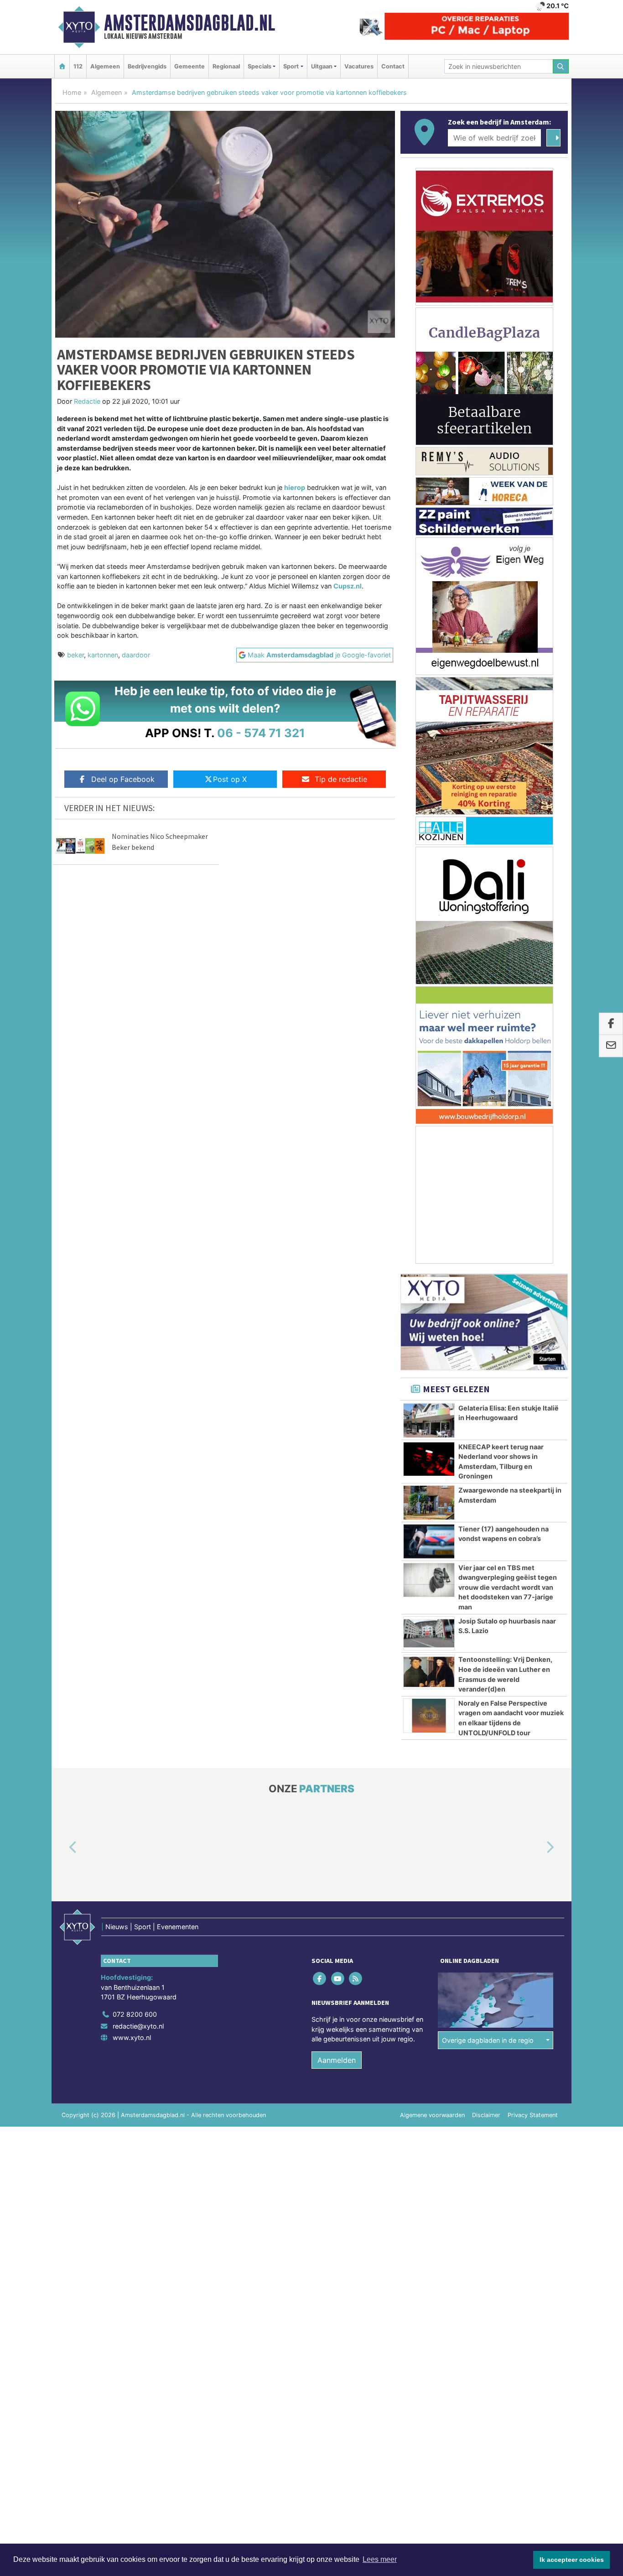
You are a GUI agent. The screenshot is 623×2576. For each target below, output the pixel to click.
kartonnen (103, 655)
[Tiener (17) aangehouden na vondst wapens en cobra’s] (429, 1541)
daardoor (136, 655)
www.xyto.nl (132, 2038)
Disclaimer (486, 2115)
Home (72, 92)
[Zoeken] (561, 66)
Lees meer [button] (380, 2559)
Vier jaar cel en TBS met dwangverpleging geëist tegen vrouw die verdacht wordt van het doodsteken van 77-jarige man (508, 1587)
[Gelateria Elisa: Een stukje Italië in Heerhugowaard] (429, 1421)
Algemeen (105, 66)
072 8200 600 (135, 2014)
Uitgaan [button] (322, 66)
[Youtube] (338, 1979)
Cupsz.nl (348, 586)
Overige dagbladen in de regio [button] (488, 2040)
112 (78, 66)
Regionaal (226, 66)
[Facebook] (320, 1979)
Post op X (230, 779)
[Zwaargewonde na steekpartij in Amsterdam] (429, 1503)
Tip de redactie (341, 779)
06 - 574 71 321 (261, 733)
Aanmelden (337, 2061)
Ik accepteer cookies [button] (572, 2560)
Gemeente (189, 66)
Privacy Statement (533, 2115)
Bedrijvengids (147, 66)
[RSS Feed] (356, 1979)
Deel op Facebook (123, 779)
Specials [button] (260, 66)
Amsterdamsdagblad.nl (189, 23)
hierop (295, 487)
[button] (62, 1848)
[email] (611, 1046)
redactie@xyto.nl (138, 2026)
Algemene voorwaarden (432, 2115)
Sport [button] (291, 66)
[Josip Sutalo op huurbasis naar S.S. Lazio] (429, 1634)
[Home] (62, 66)
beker (75, 655)
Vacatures (359, 66)
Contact (393, 66)
